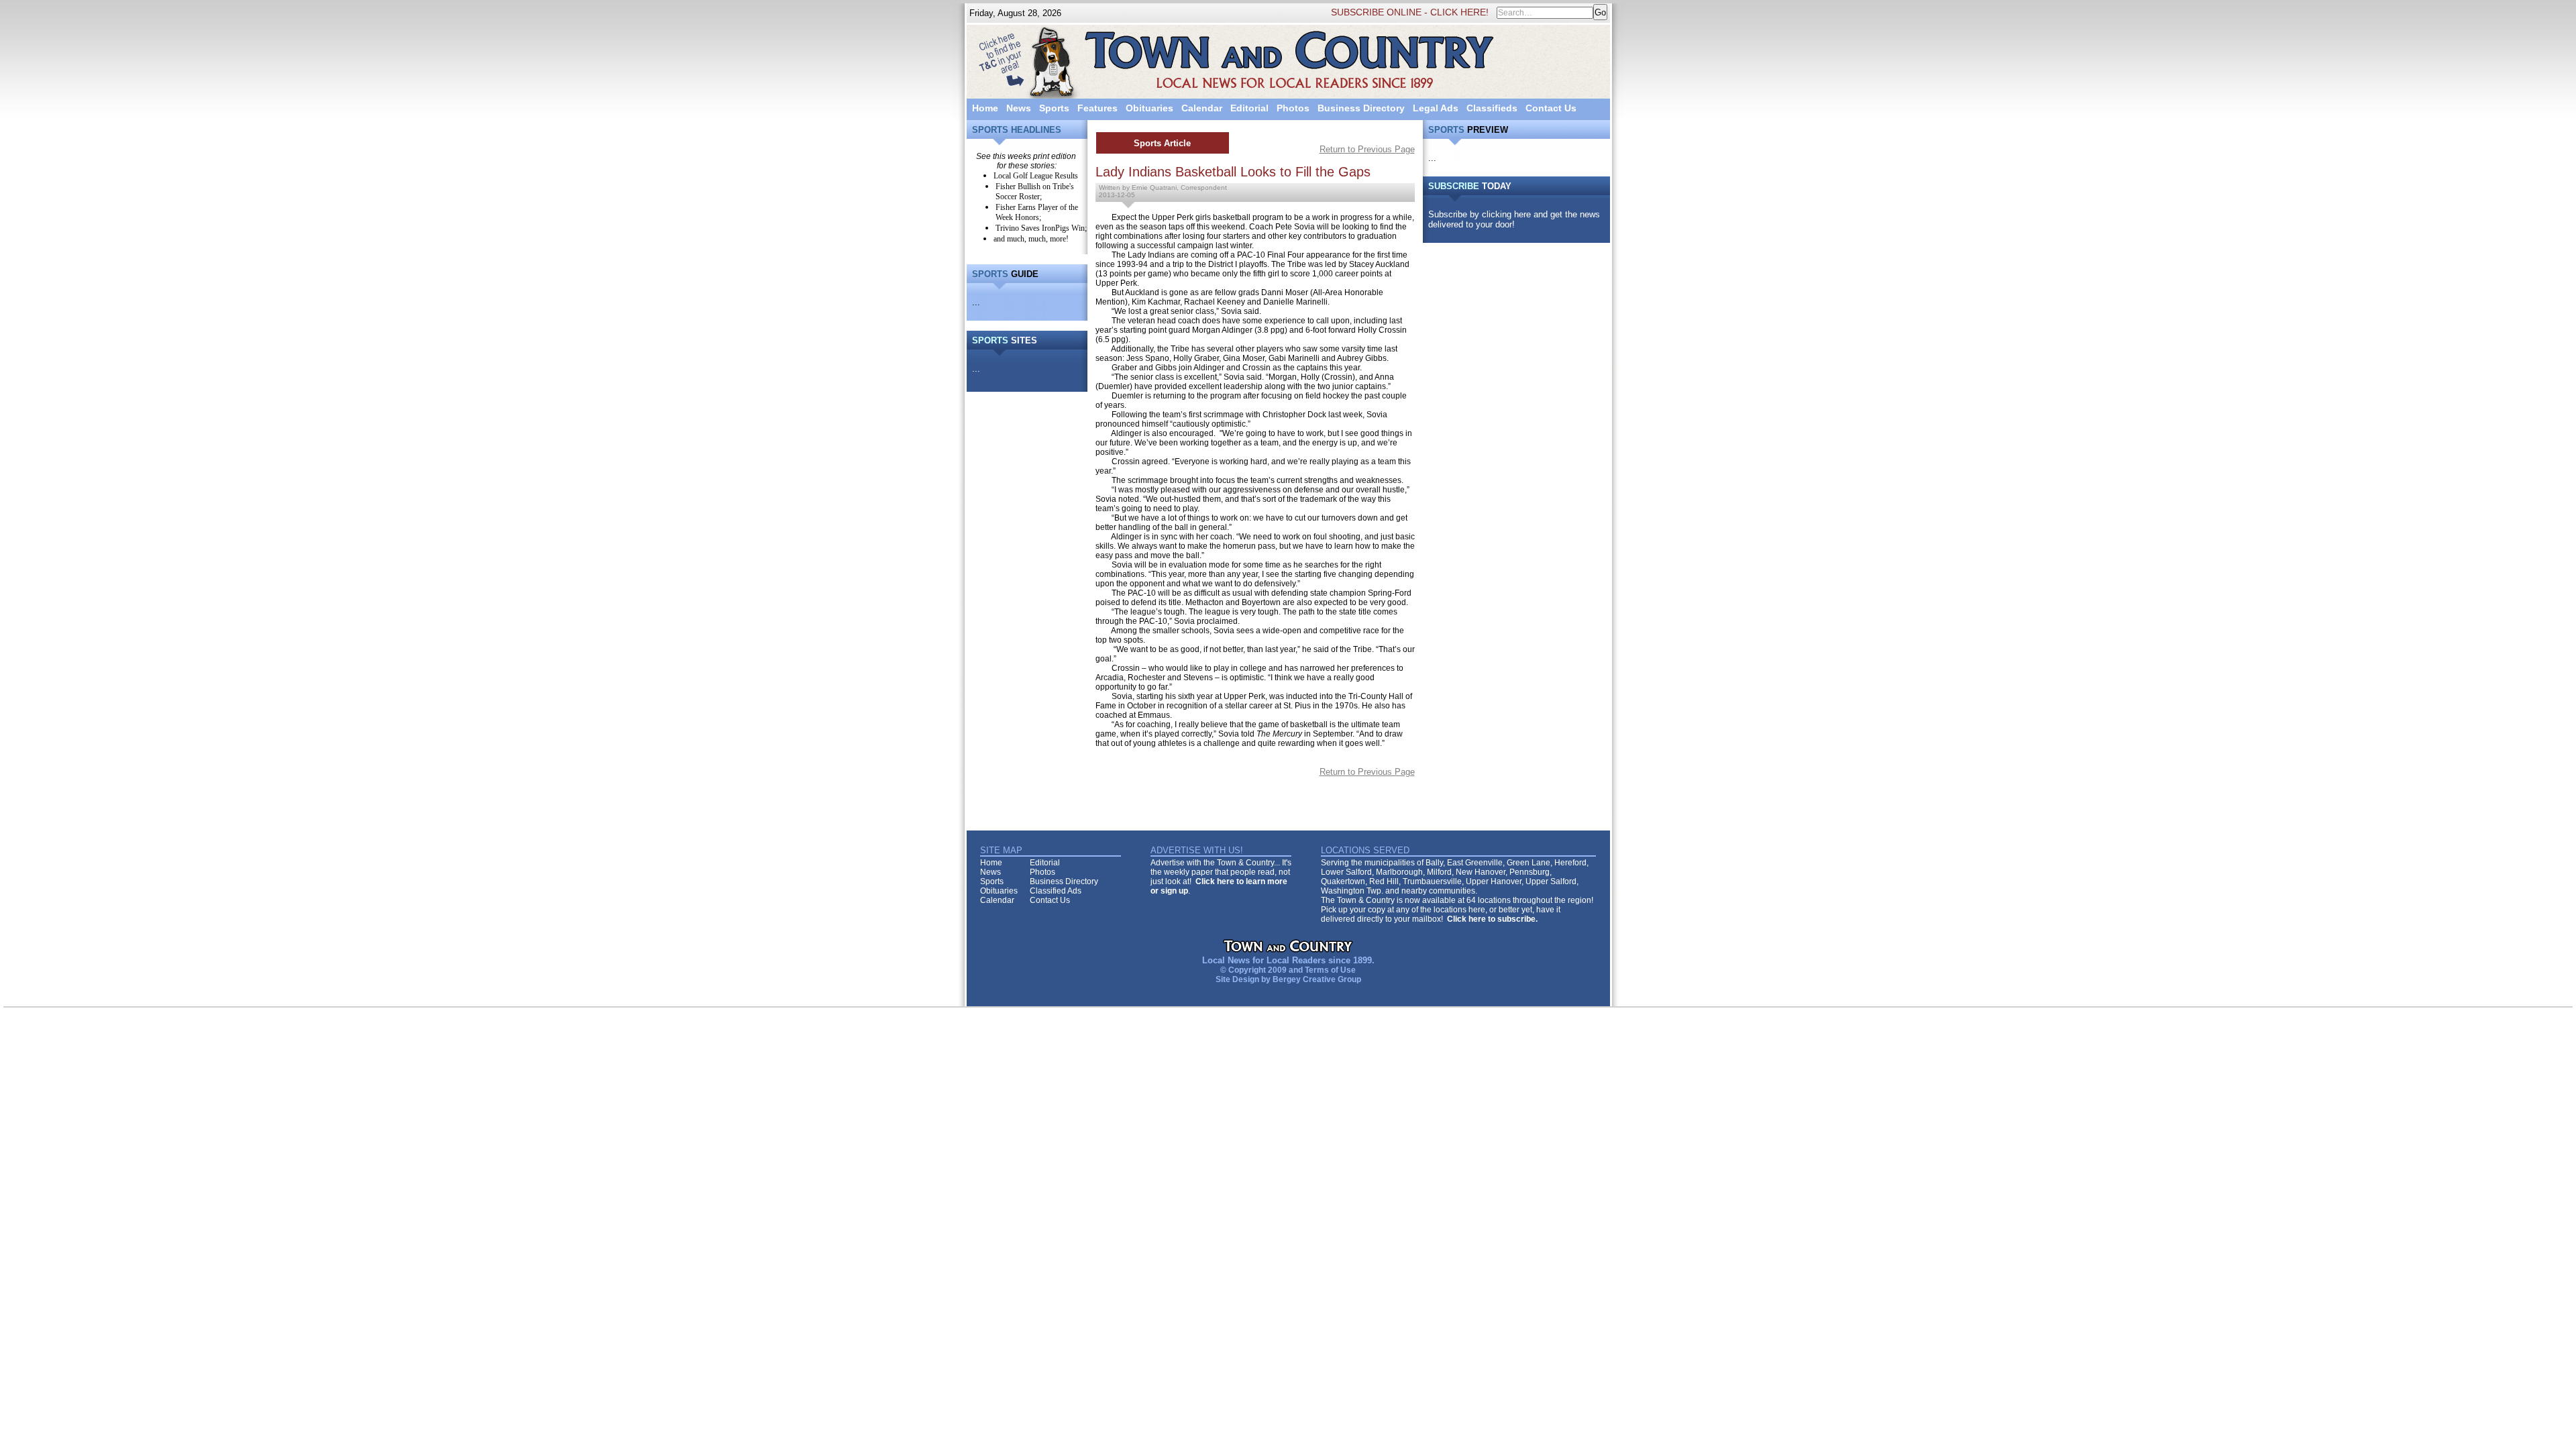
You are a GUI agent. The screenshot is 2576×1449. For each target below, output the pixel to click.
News (1019, 108)
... (976, 302)
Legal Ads (1436, 108)
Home (985, 108)
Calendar (1202, 108)
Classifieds (1492, 108)
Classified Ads (1056, 891)
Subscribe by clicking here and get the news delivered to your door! (1514, 219)
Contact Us (1551, 108)
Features (1097, 108)
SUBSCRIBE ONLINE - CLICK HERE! (1410, 12)
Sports (1054, 108)
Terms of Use (1330, 970)
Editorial (1249, 108)
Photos (1293, 108)
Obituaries (1149, 108)
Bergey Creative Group (1317, 979)
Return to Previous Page (1367, 149)
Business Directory (1361, 108)
